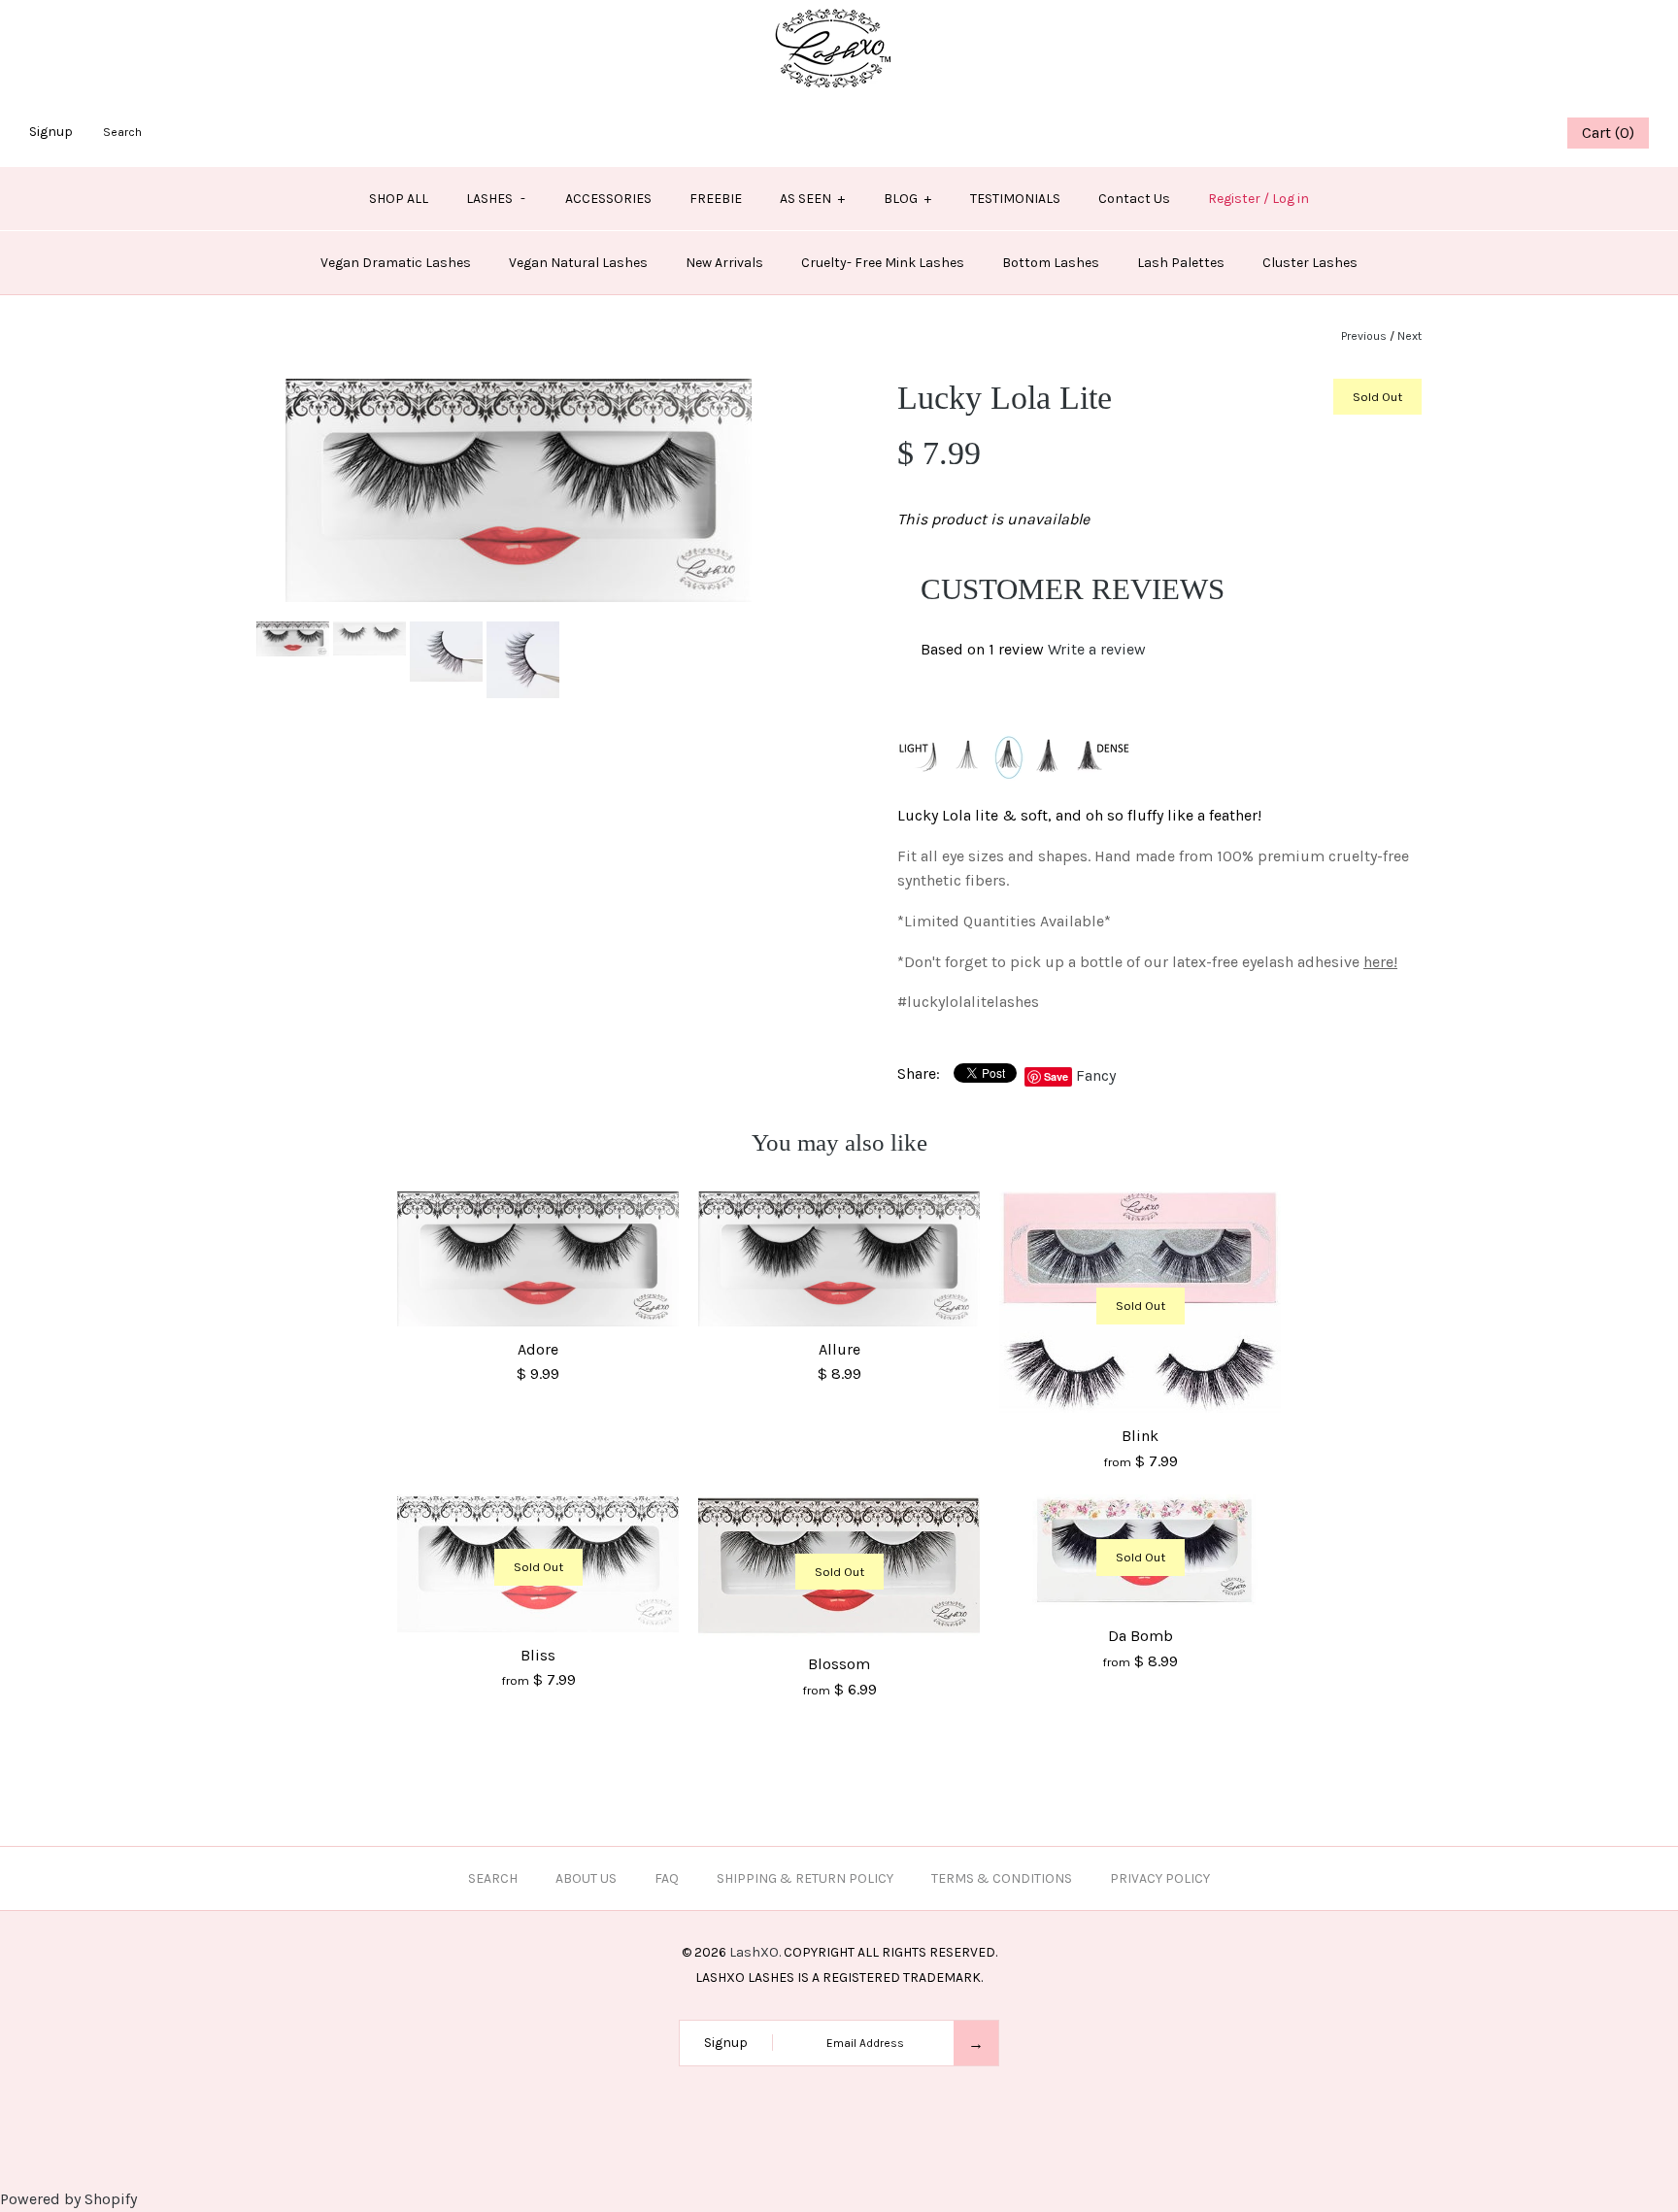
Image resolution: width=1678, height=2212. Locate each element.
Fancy (1096, 1075)
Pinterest (1476, 133)
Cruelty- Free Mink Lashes (883, 263)
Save (1056, 1076)
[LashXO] (839, 12)
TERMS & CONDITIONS (1002, 1878)
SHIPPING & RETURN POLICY (805, 1878)
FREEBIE (716, 199)
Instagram (1500, 133)
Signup (51, 132)
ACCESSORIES (608, 199)
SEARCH (493, 1878)
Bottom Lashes (1051, 263)
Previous (1364, 336)
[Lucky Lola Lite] (519, 391)
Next (1410, 336)
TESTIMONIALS (1015, 199)
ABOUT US (586, 1878)
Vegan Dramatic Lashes (396, 263)
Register (1234, 199)
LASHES (496, 199)
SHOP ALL (399, 199)
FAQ (667, 1878)
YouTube (1525, 133)
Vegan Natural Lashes (578, 263)
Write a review (1097, 649)
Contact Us (1134, 199)
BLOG (907, 199)
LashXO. (755, 1952)
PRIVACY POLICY (1160, 1878)
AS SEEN (812, 199)
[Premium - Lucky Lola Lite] (448, 634)
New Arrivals (724, 263)
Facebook (1427, 133)
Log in (1291, 199)
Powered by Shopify (68, 2199)
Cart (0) (1608, 133)
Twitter (1452, 133)
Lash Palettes (1181, 263)
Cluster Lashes (1310, 263)
